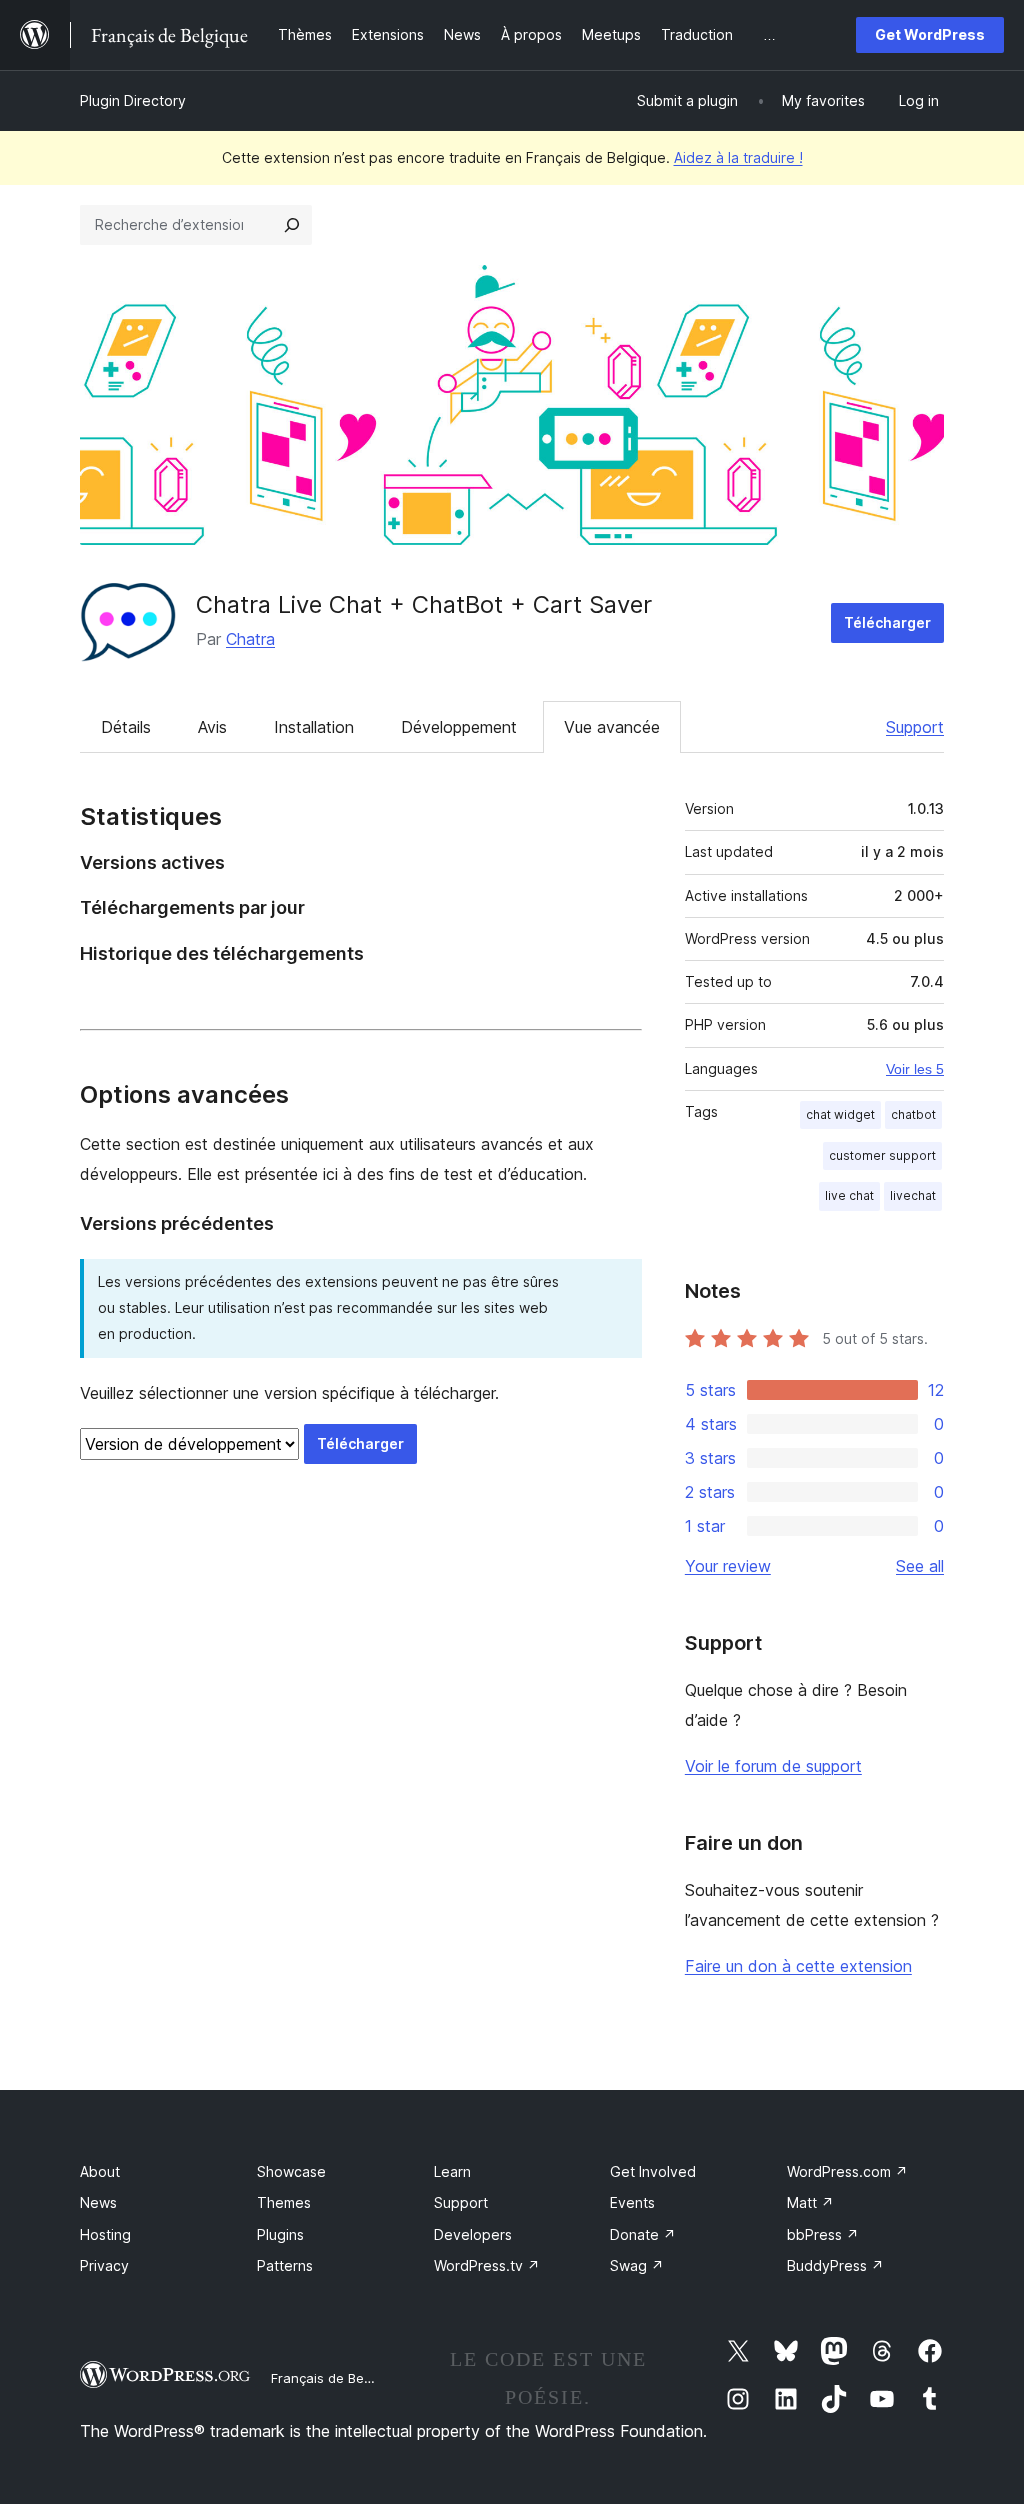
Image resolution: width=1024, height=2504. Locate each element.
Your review (728, 1566)
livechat (913, 1195)
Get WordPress (930, 34)
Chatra (250, 639)
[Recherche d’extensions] (292, 225)
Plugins (280, 2234)
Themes (284, 2202)
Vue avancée (612, 727)
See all (920, 1566)
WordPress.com (847, 2171)
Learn (452, 2171)
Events (632, 2202)
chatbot (913, 1114)
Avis (212, 727)
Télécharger (887, 622)
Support (915, 727)
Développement (459, 727)
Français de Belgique (336, 2378)
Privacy (104, 2265)
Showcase (291, 2171)
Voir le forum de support (773, 1766)
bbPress (823, 2234)
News (98, 2202)
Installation (314, 727)
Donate (643, 2234)
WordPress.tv (487, 2265)
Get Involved (653, 2171)
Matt (810, 2202)
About (100, 2171)
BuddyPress (835, 2265)
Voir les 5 (915, 1069)
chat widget (840, 1114)
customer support (882, 1155)
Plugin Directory (133, 100)
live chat (849, 1195)
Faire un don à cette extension (798, 1966)
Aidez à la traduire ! (738, 157)
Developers (473, 2234)
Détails (126, 727)
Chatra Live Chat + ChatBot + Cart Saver (424, 604)
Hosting (105, 2234)
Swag (637, 2265)
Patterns (285, 2265)
